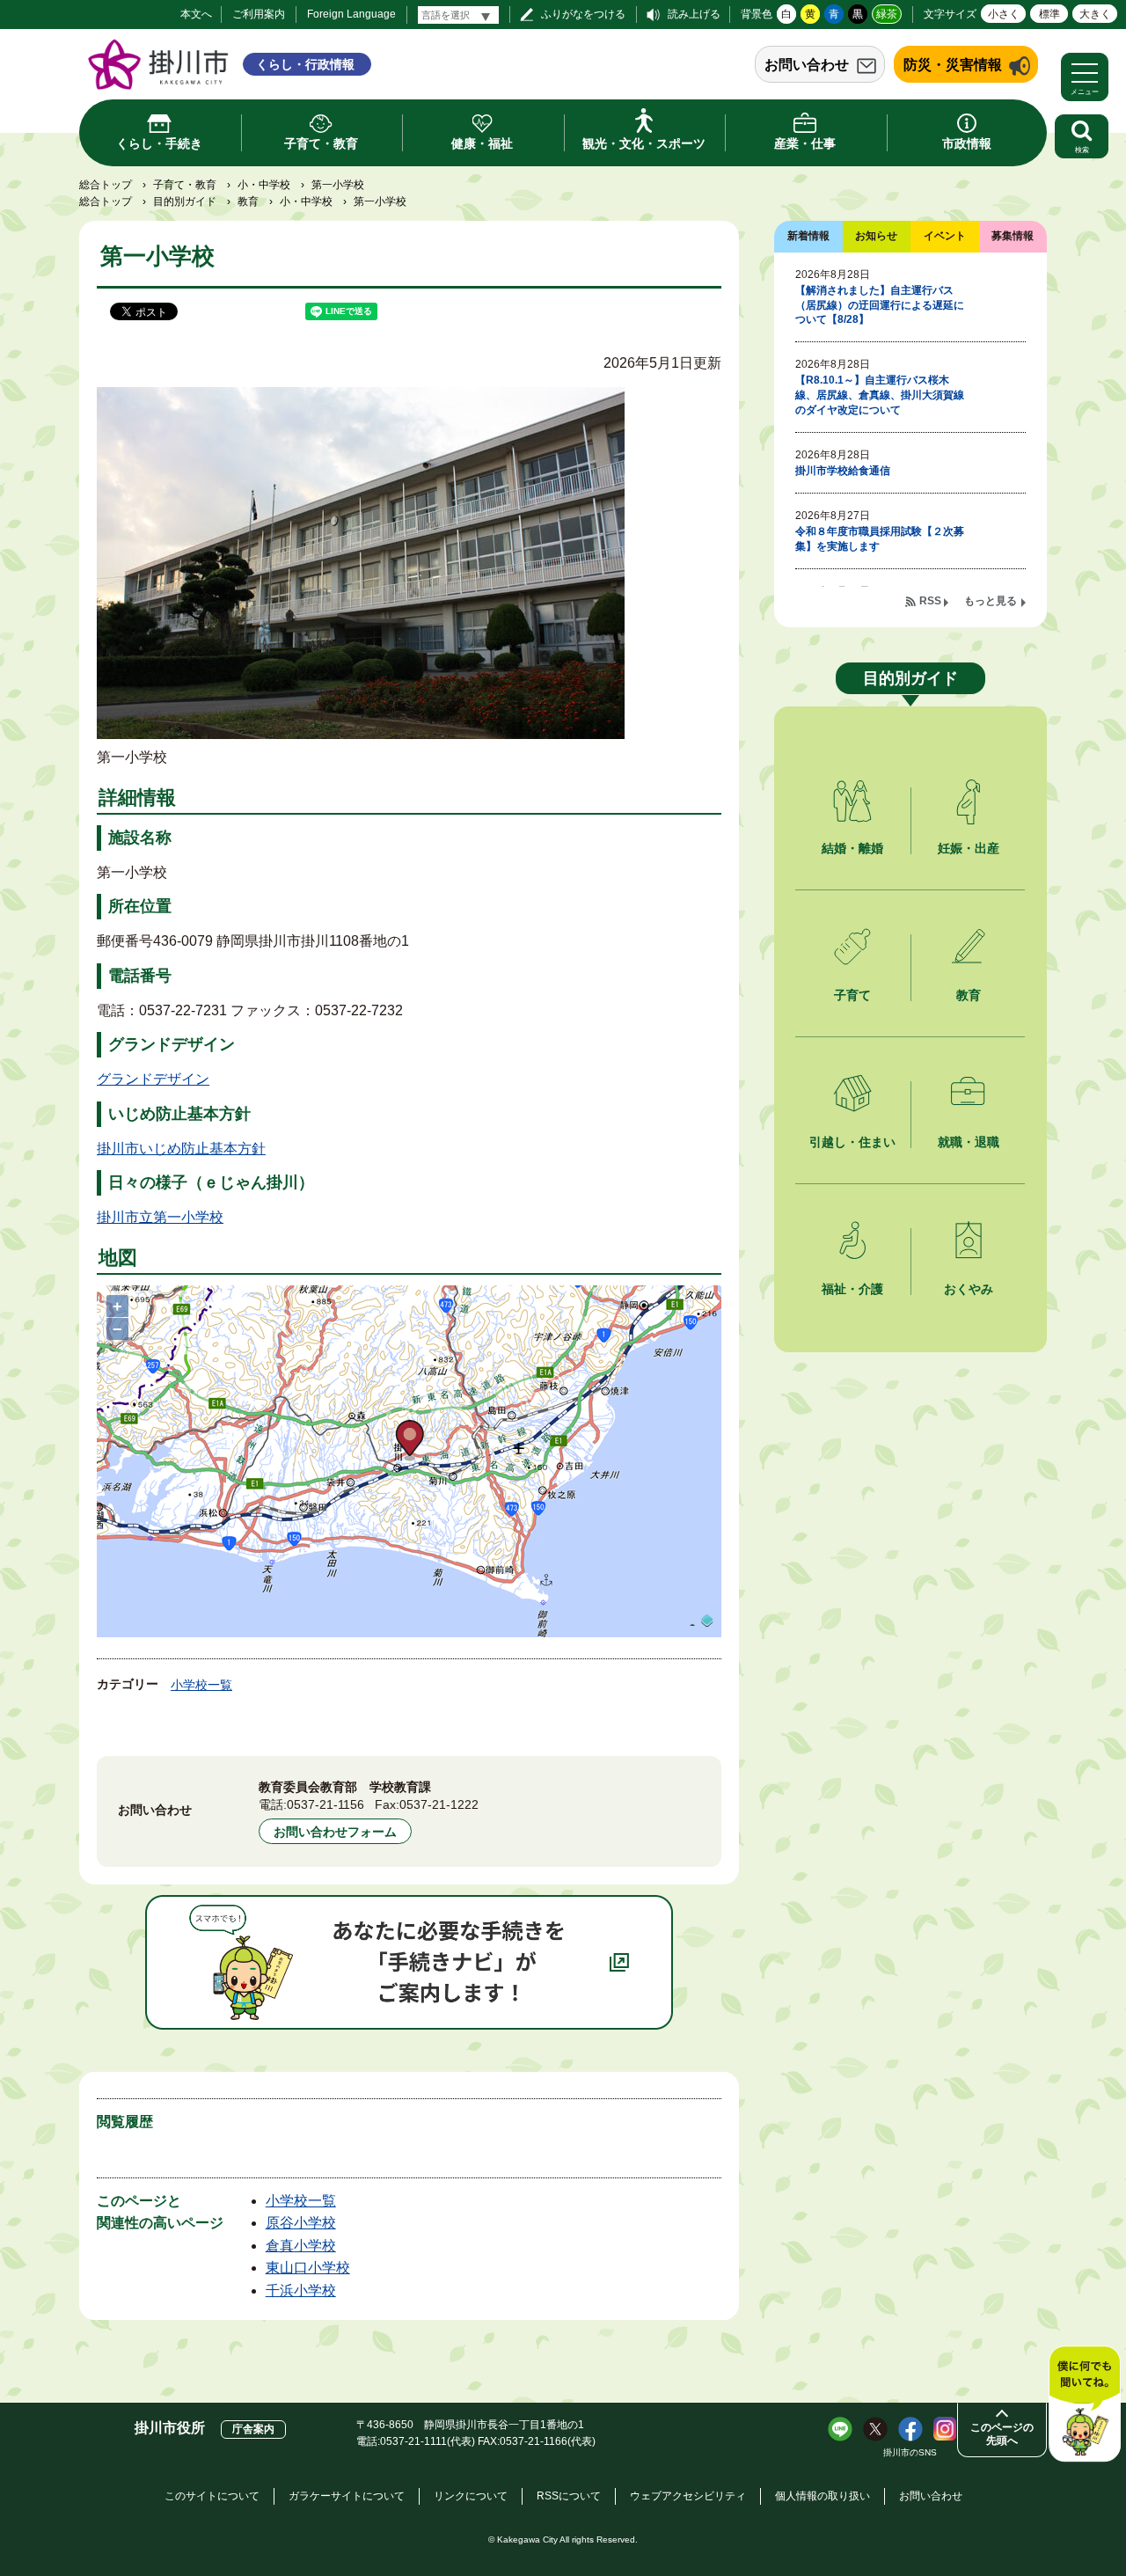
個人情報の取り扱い (823, 2496)
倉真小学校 (301, 2246)
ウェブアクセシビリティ (688, 2496)
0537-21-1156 (325, 1804)
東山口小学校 (308, 2268)
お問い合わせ (807, 65)
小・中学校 (264, 185)
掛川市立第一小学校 (160, 1217)
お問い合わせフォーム (335, 1832)
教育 (248, 201)
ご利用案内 (259, 14)
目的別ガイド (185, 201)
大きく (1095, 14)
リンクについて (471, 2496)
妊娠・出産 (969, 848)
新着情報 (808, 236)
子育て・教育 (185, 185)
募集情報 (1013, 236)
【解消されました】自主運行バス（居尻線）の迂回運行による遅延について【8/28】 (880, 305)
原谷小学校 (301, 2223)
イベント (945, 236)
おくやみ (969, 1289)
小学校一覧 (201, 1685)
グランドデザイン (153, 1079)
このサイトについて (212, 2496)
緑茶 (887, 14)
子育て (852, 995)
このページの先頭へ (1002, 2434)
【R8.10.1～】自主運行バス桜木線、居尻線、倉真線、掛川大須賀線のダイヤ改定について (880, 395)
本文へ (196, 14)
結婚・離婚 (852, 848)
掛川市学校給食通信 (843, 471)
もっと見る (991, 601)
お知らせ (876, 236)
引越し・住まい (852, 1142)
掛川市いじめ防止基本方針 (181, 1149)
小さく (1004, 14)
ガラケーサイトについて (347, 2496)
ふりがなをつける (583, 14)
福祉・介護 (852, 1289)
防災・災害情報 (953, 65)
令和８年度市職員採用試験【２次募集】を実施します (880, 539)
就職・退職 (969, 1142)
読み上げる (694, 14)
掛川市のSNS (910, 2452)
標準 (1049, 14)
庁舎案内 (253, 2429)
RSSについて (569, 2496)
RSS (930, 601)
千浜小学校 (301, 2291)
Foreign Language (351, 14)
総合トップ (106, 185)
